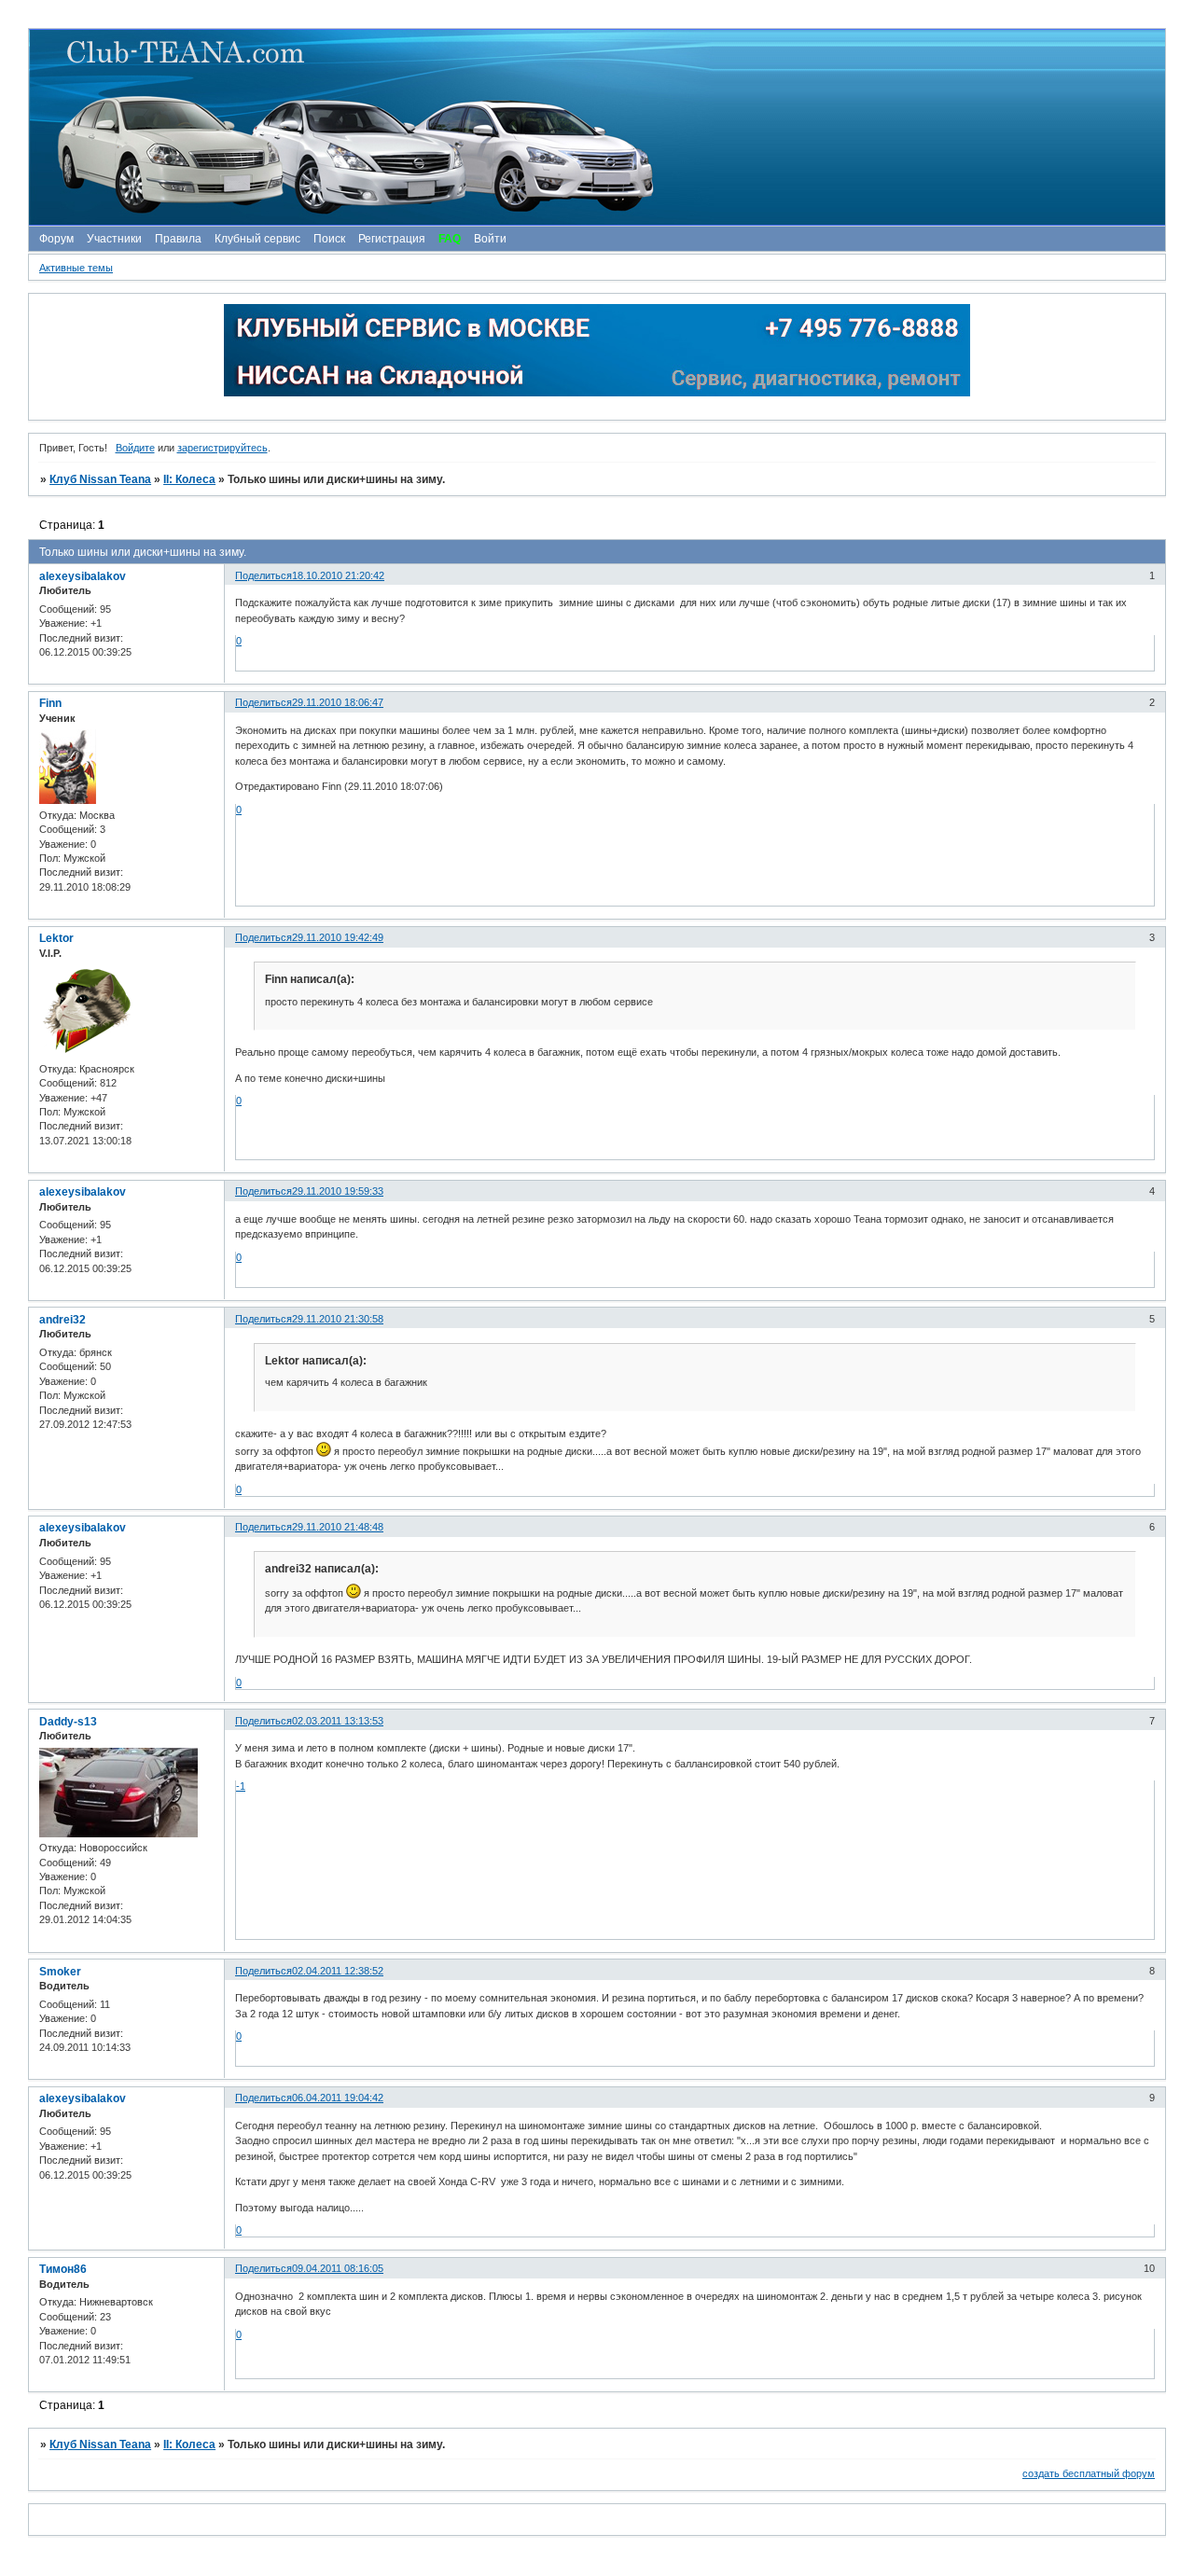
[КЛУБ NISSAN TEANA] (596, 127)
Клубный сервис (257, 239)
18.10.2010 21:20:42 (338, 575)
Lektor (56, 938)
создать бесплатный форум (1089, 2473)
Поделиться (264, 575)
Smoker (60, 1972)
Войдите (135, 448)
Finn (50, 703)
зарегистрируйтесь (222, 448)
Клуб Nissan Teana (100, 479)
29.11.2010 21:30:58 (338, 1319)
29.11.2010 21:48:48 (338, 1527)
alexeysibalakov (83, 576)
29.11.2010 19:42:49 (338, 937)
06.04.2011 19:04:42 (338, 2098)
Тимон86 (63, 2269)
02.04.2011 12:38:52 (338, 1971)
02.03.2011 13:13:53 (338, 1721)
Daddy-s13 (68, 1722)
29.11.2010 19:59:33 (338, 1191)
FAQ (450, 239)
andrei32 (62, 1320)
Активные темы (76, 268)
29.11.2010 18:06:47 (338, 702)
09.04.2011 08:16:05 (338, 2268)
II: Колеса (189, 479)
